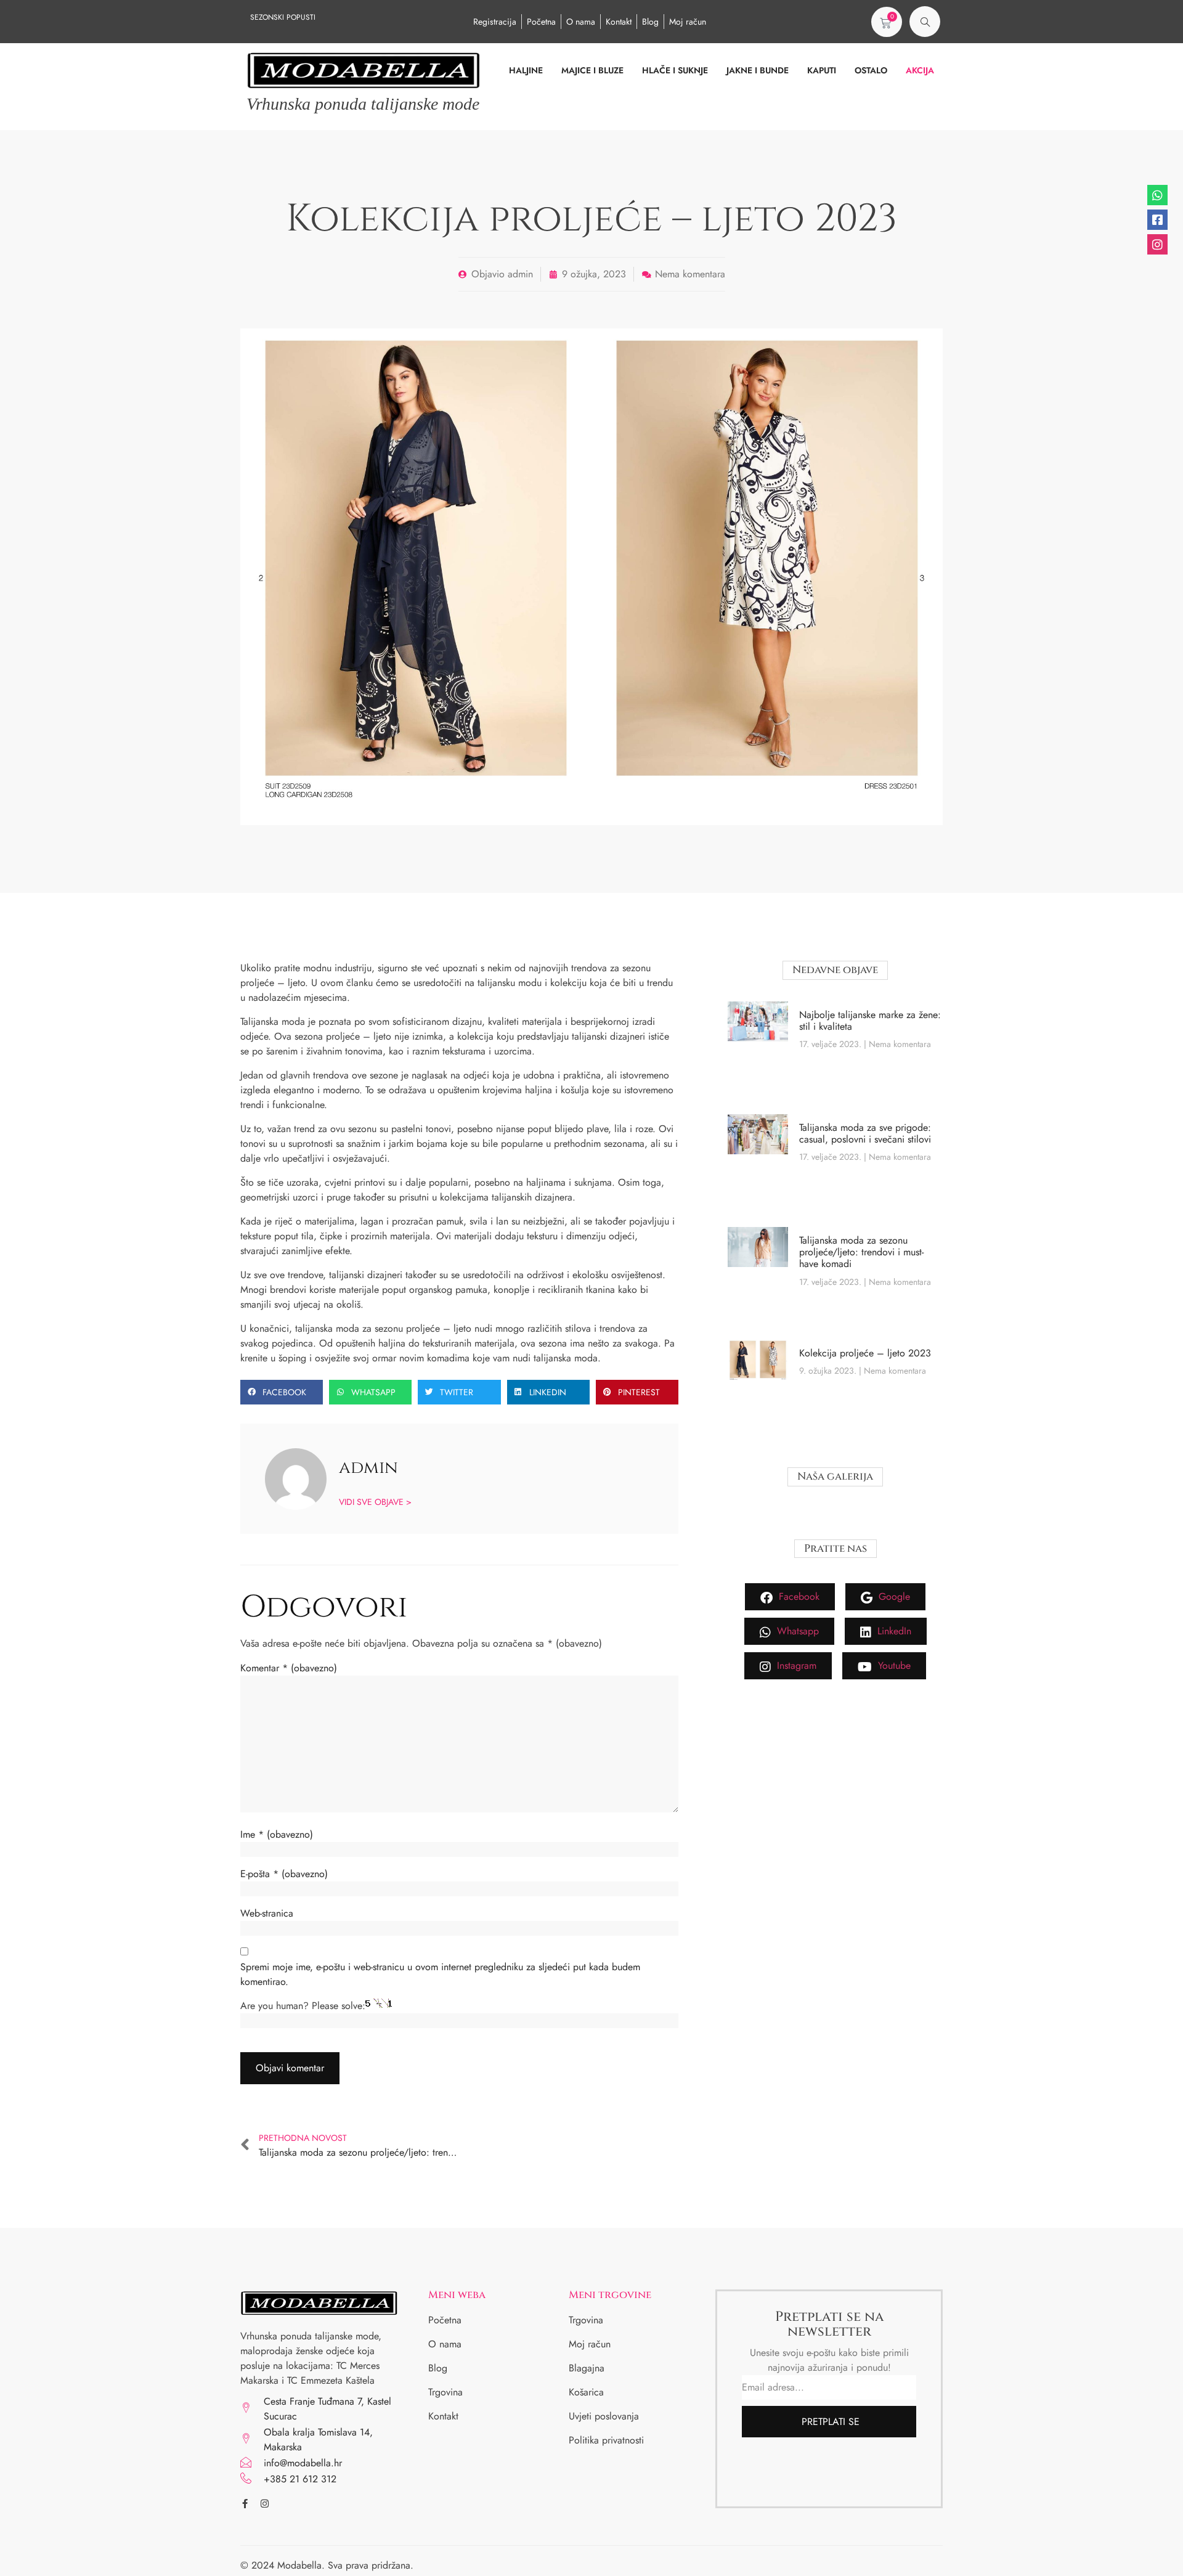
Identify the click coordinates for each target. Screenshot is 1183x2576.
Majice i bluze (592, 71)
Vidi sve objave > (375, 1501)
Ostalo (871, 71)
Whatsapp (796, 1631)
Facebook (798, 1596)
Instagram (795, 1665)
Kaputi (822, 71)
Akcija (920, 71)
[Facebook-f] (245, 2504)
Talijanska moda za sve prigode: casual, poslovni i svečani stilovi (865, 1133)
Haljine (526, 71)
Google (893, 1596)
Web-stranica (267, 1913)
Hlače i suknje (675, 71)
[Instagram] (265, 2504)
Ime (277, 1834)
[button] (925, 22)
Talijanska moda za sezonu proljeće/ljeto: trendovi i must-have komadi (861, 1252)
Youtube (893, 1665)
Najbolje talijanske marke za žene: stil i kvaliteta (870, 1021)
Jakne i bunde (758, 71)
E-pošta (284, 1874)
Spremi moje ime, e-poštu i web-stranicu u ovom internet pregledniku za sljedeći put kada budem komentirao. (440, 1974)
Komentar (289, 1668)
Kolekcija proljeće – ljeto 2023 (865, 1353)
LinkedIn (893, 1631)
